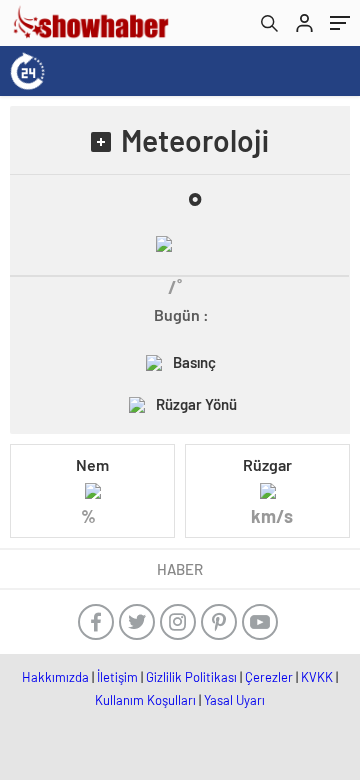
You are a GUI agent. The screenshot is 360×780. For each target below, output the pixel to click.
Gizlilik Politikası (191, 677)
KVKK (317, 677)
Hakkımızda (55, 677)
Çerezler (269, 677)
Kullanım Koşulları (145, 700)
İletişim (117, 677)
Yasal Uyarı (234, 700)
